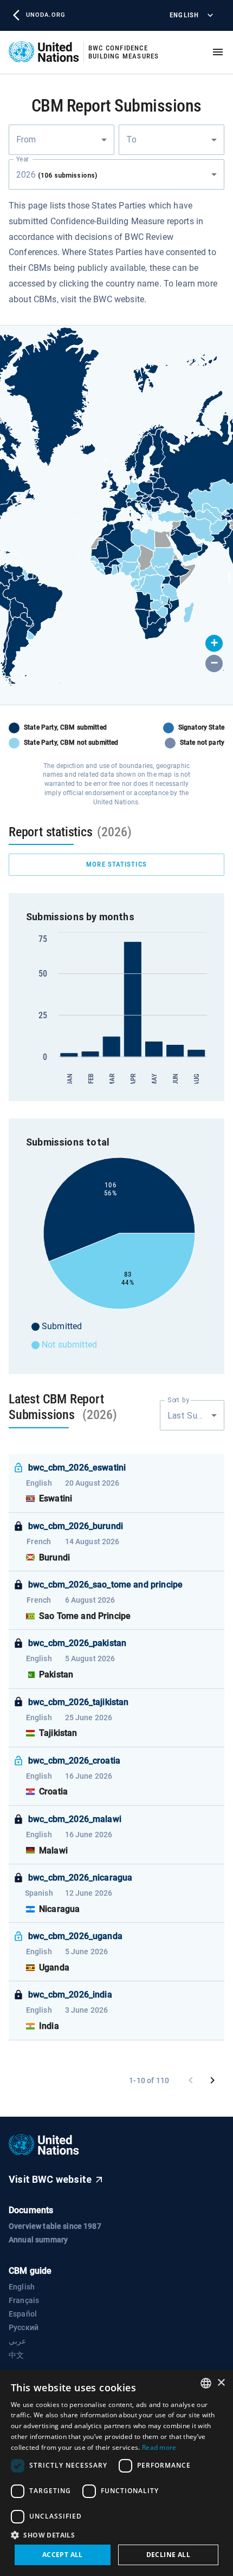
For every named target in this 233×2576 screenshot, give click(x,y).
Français (24, 2300)
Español (23, 2314)
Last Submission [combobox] (196, 1416)
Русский (24, 2327)
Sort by (178, 1400)
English (184, 15)
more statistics (116, 864)
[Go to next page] (212, 2080)
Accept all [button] (63, 2555)
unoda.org (46, 15)
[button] (214, 643)
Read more (159, 2447)
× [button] (221, 2383)
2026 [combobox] (57, 175)
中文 (16, 2355)
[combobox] (62, 140)
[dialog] (116, 2473)
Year (22, 159)
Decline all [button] (168, 2555)
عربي (17, 2341)
